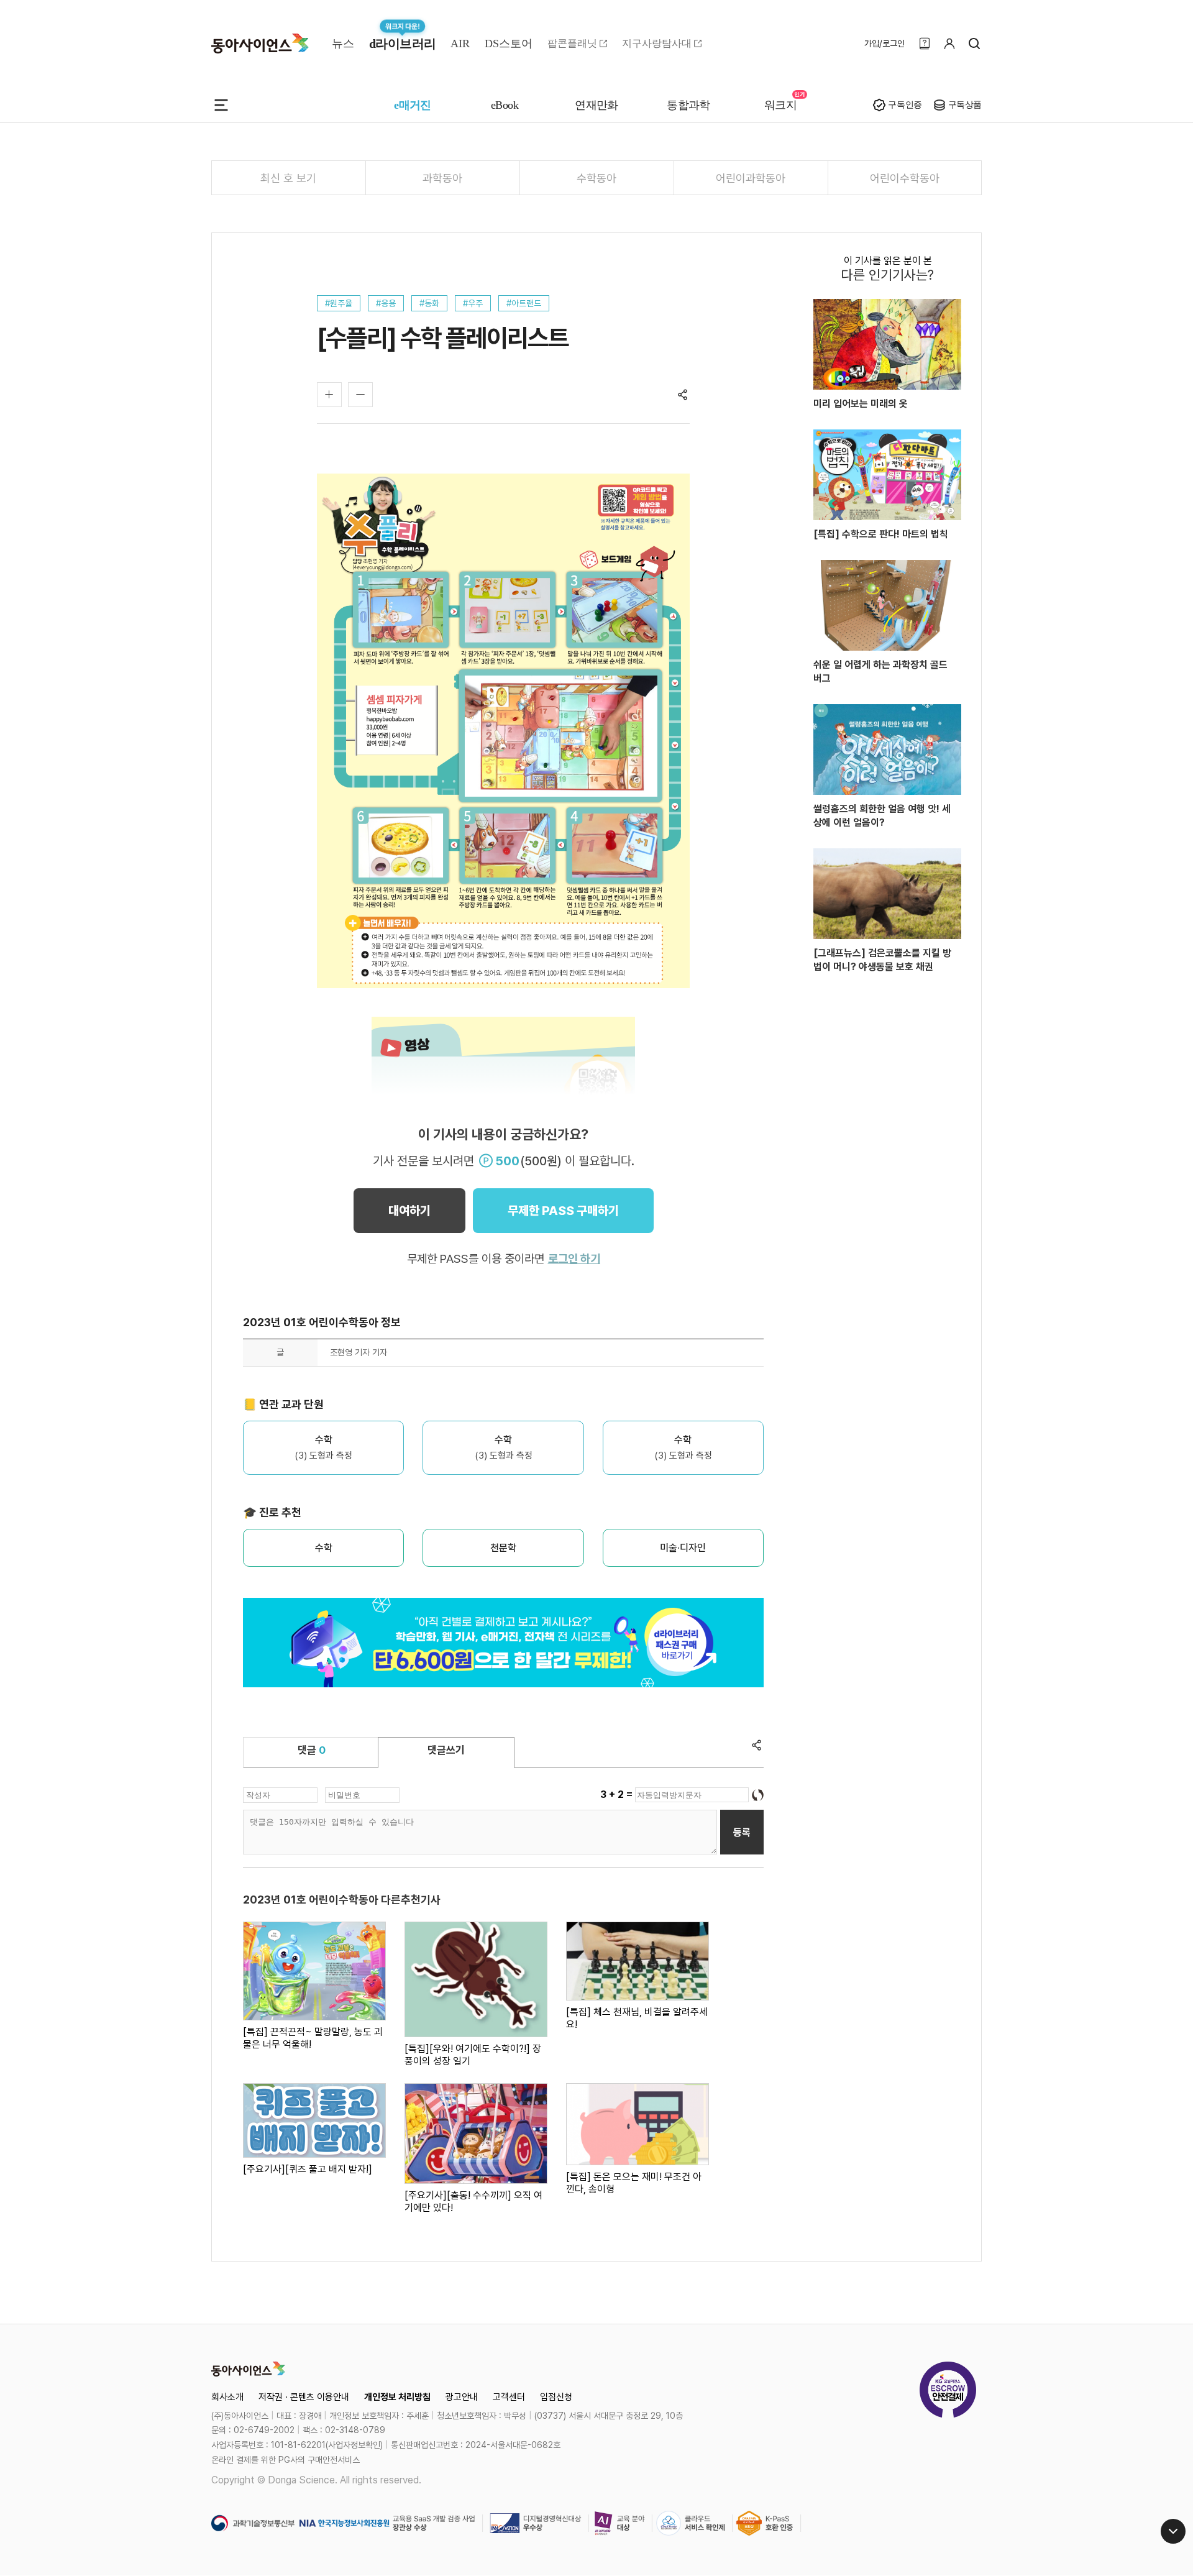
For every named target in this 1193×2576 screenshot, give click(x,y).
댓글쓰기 (446, 1750)
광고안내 (462, 2397)
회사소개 (227, 2397)
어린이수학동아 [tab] (905, 178)
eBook (505, 105)
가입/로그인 (884, 44)
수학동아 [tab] (596, 178)
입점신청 (556, 2397)
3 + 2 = (618, 1794)
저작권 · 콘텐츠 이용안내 (304, 2397)
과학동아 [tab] (442, 178)
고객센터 (509, 2397)
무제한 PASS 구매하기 (563, 1211)
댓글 (312, 1750)
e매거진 (413, 105)
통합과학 (688, 105)
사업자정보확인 (354, 2445)
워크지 (780, 105)
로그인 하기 (574, 1259)
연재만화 (596, 105)
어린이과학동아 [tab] (751, 178)
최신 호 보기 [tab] (288, 178)
